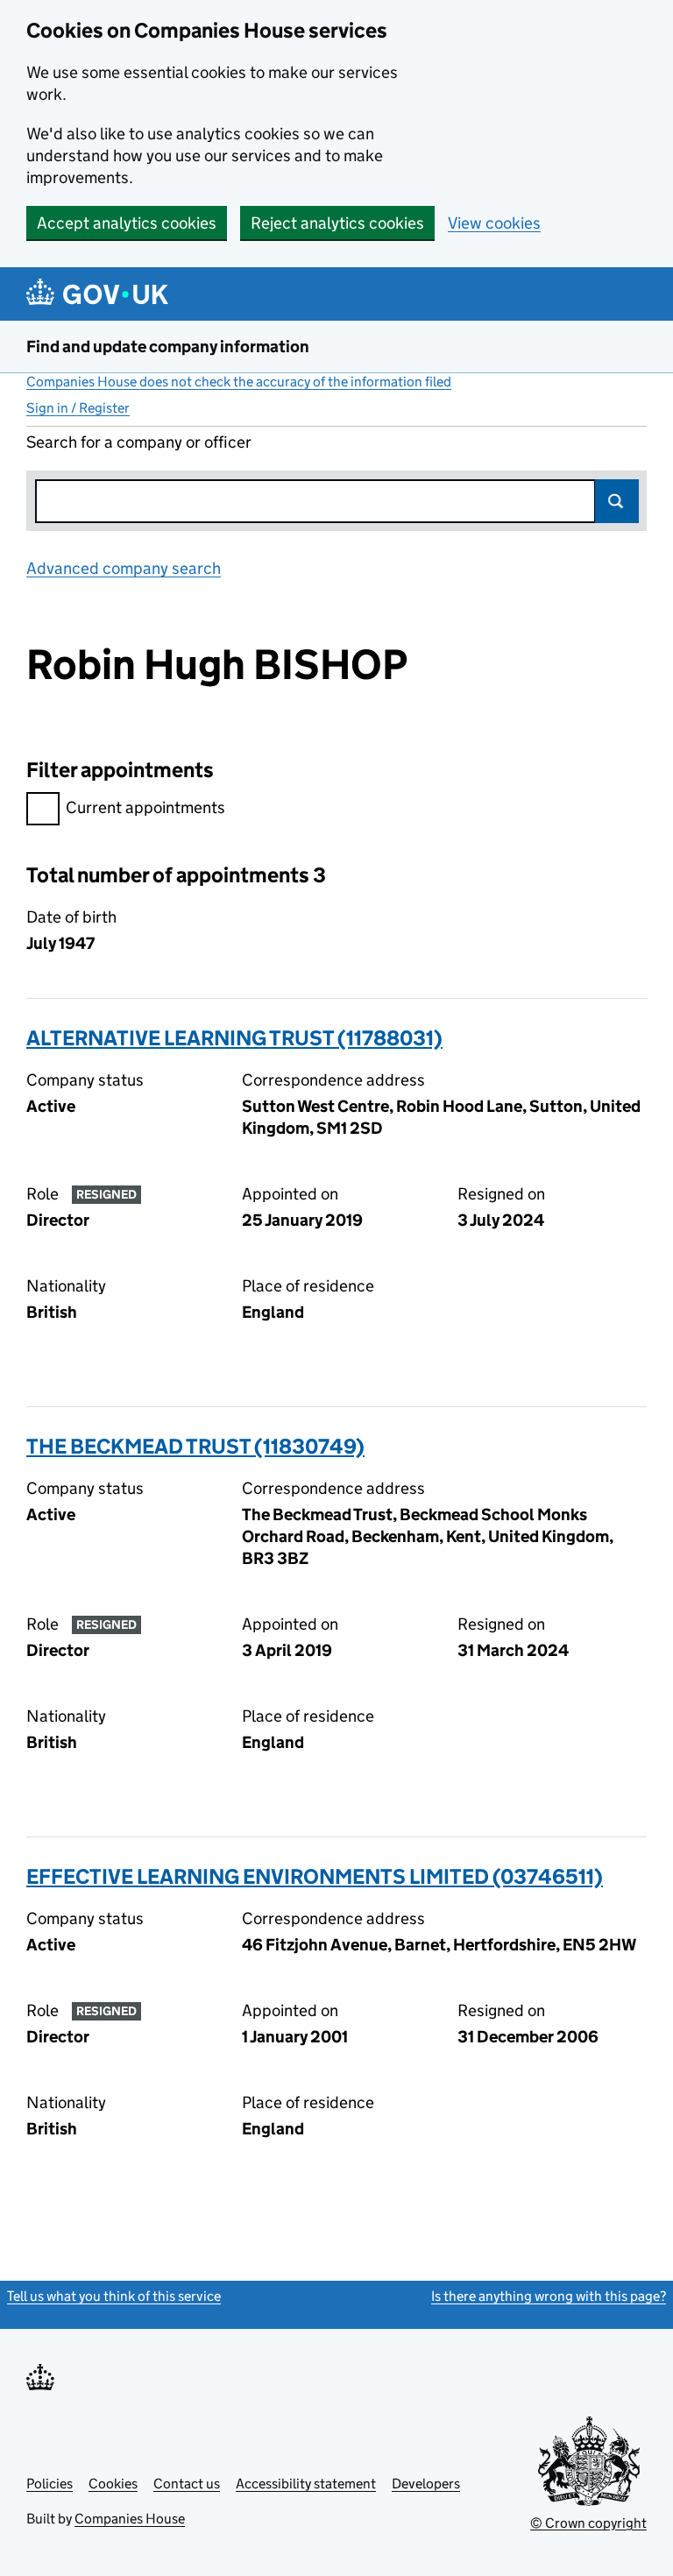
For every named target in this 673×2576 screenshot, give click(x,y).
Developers (426, 2484)
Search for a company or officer (139, 442)
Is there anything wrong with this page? (549, 2296)
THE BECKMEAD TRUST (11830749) (195, 1446)
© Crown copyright (588, 2523)
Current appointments (145, 807)
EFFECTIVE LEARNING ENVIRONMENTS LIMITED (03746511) (315, 1876)
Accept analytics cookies (127, 223)
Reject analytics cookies (337, 223)
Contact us (187, 2484)
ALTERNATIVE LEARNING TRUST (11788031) (234, 1038)
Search (617, 501)
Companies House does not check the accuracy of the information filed (239, 382)
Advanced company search (124, 568)
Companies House (130, 2519)
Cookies (113, 2484)
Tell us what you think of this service (114, 2296)
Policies (50, 2484)
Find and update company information (168, 347)
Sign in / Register (78, 408)
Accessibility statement (306, 2484)
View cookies (494, 223)
